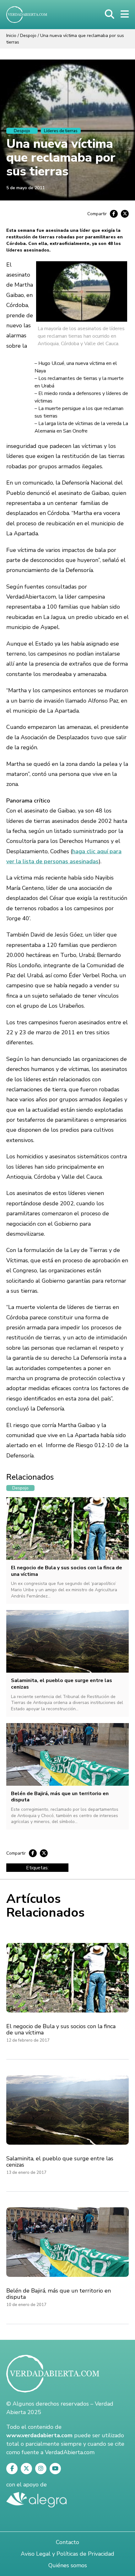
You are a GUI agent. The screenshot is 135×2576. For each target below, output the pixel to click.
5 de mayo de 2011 (25, 188)
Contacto (67, 2542)
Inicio (11, 36)
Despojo (28, 36)
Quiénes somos (68, 2565)
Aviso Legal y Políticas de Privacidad (67, 2554)
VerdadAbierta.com (70, 2452)
